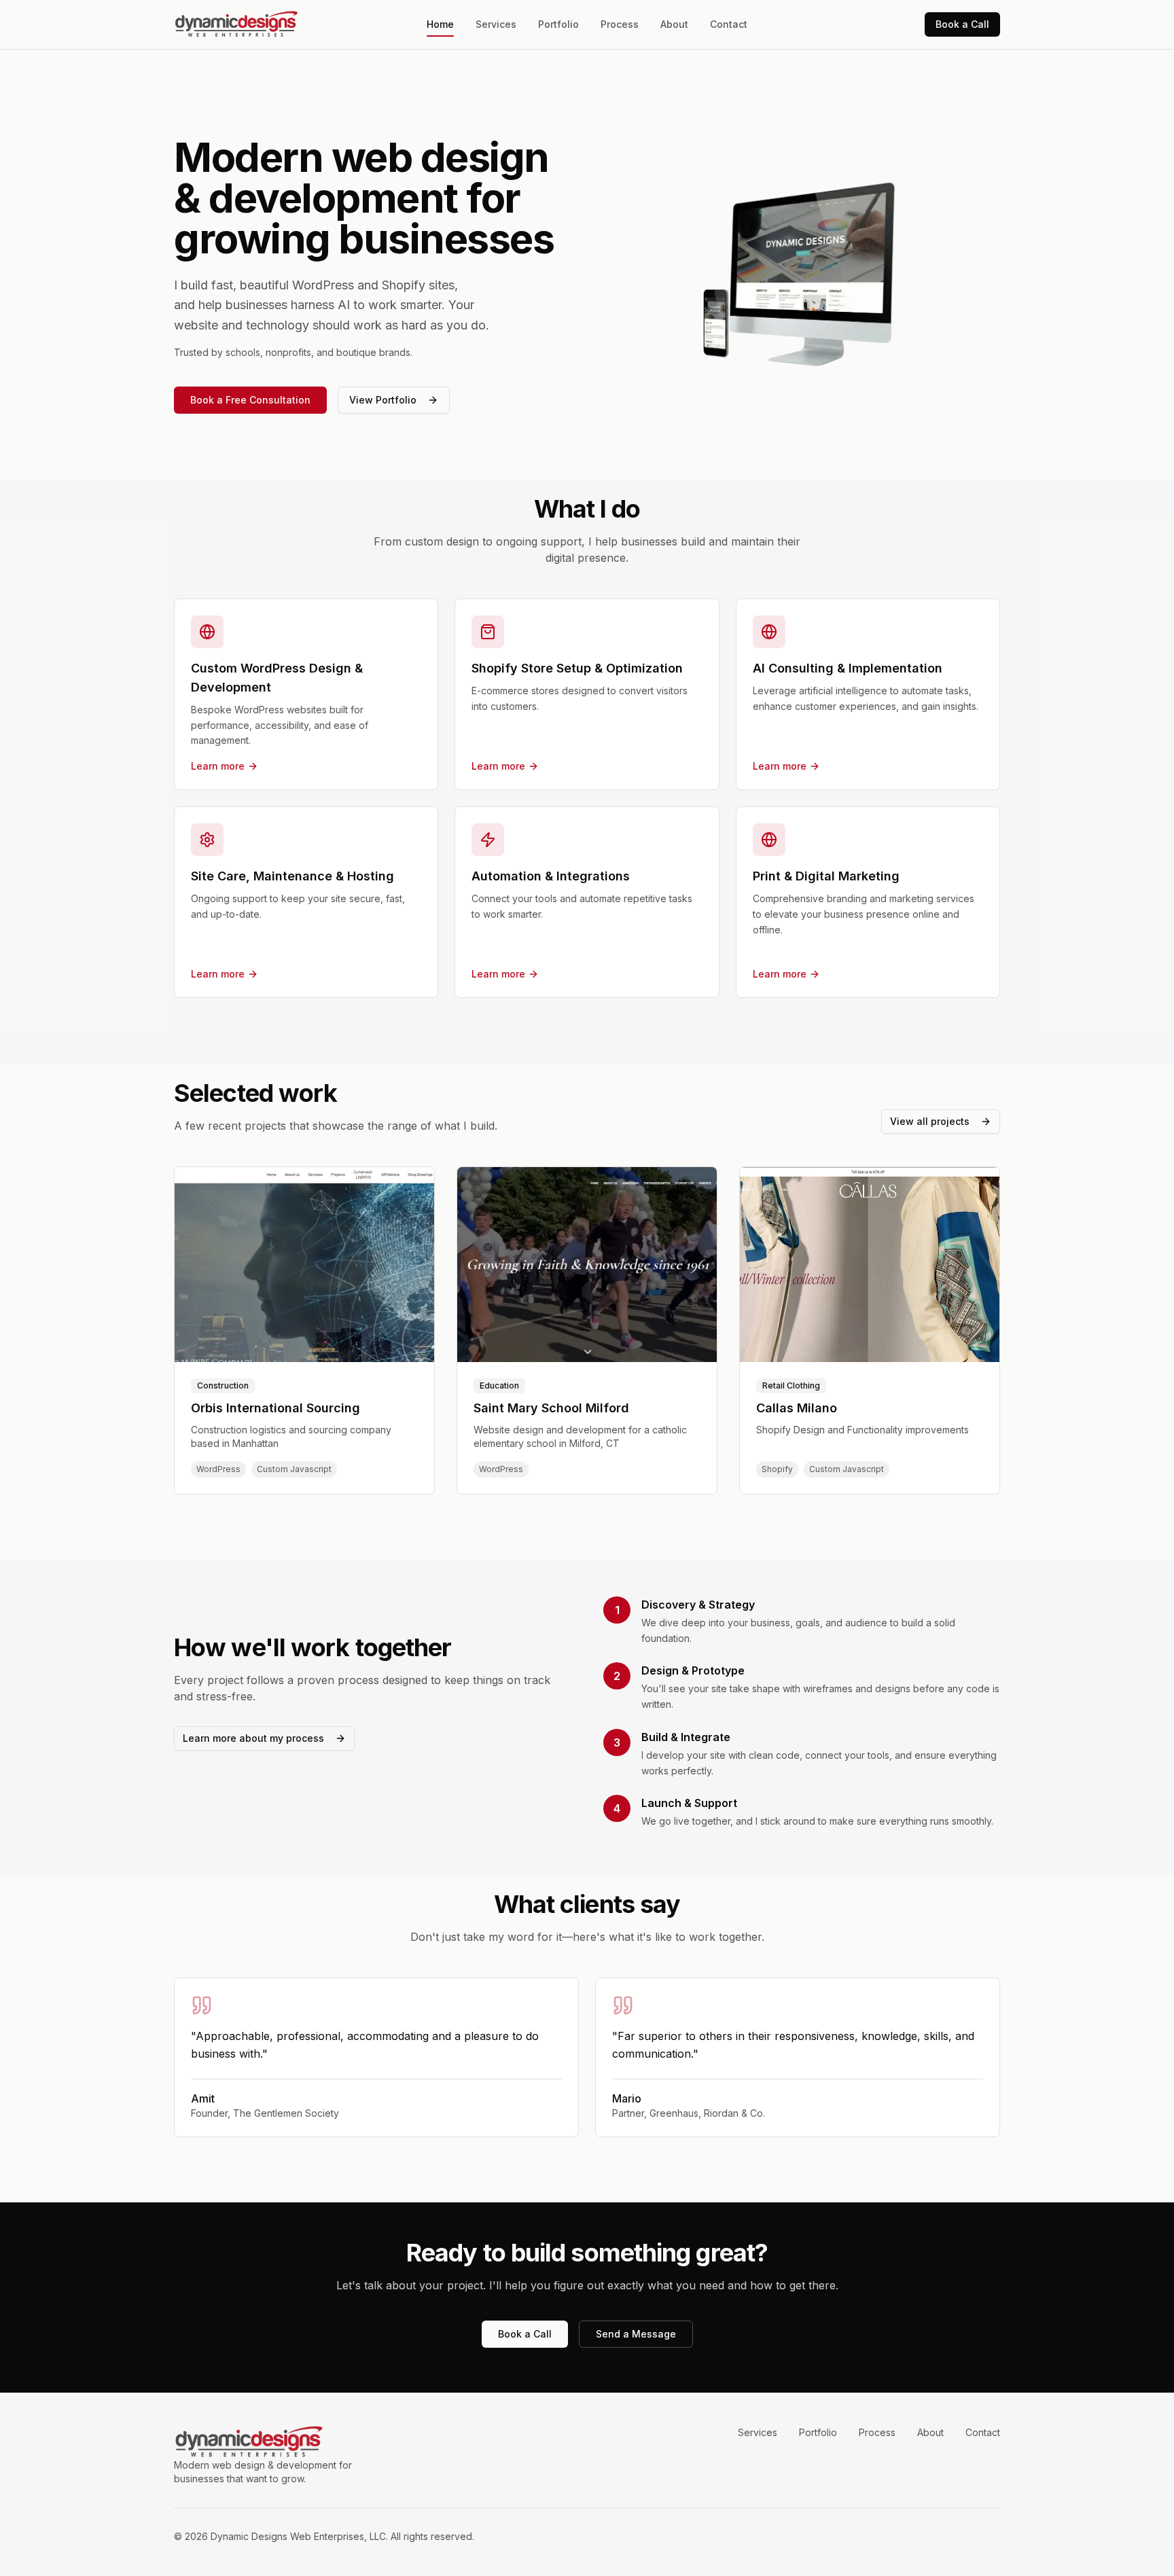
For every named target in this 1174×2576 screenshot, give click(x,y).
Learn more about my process (253, 1738)
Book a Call (962, 24)
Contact (729, 24)
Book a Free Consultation (250, 400)
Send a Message (636, 2334)
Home (440, 24)
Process (620, 24)
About (674, 24)
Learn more (218, 766)
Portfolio (558, 24)
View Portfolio (383, 400)
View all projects (930, 1121)
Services (496, 24)
